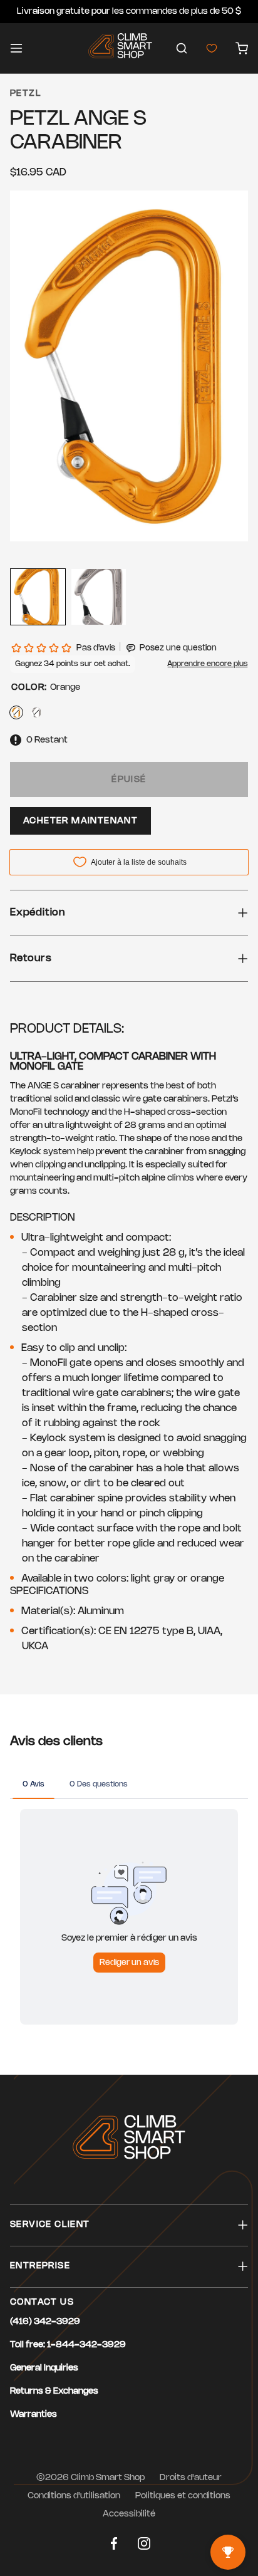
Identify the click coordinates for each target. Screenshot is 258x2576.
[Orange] (16, 712)
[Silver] (36, 712)
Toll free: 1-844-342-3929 (68, 2345)
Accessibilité (129, 2514)
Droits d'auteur (191, 2478)
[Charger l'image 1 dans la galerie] (38, 597)
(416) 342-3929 (45, 2322)
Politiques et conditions (183, 2496)
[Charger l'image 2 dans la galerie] (99, 597)
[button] (182, 48)
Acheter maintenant (80, 821)
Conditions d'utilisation (74, 2496)
